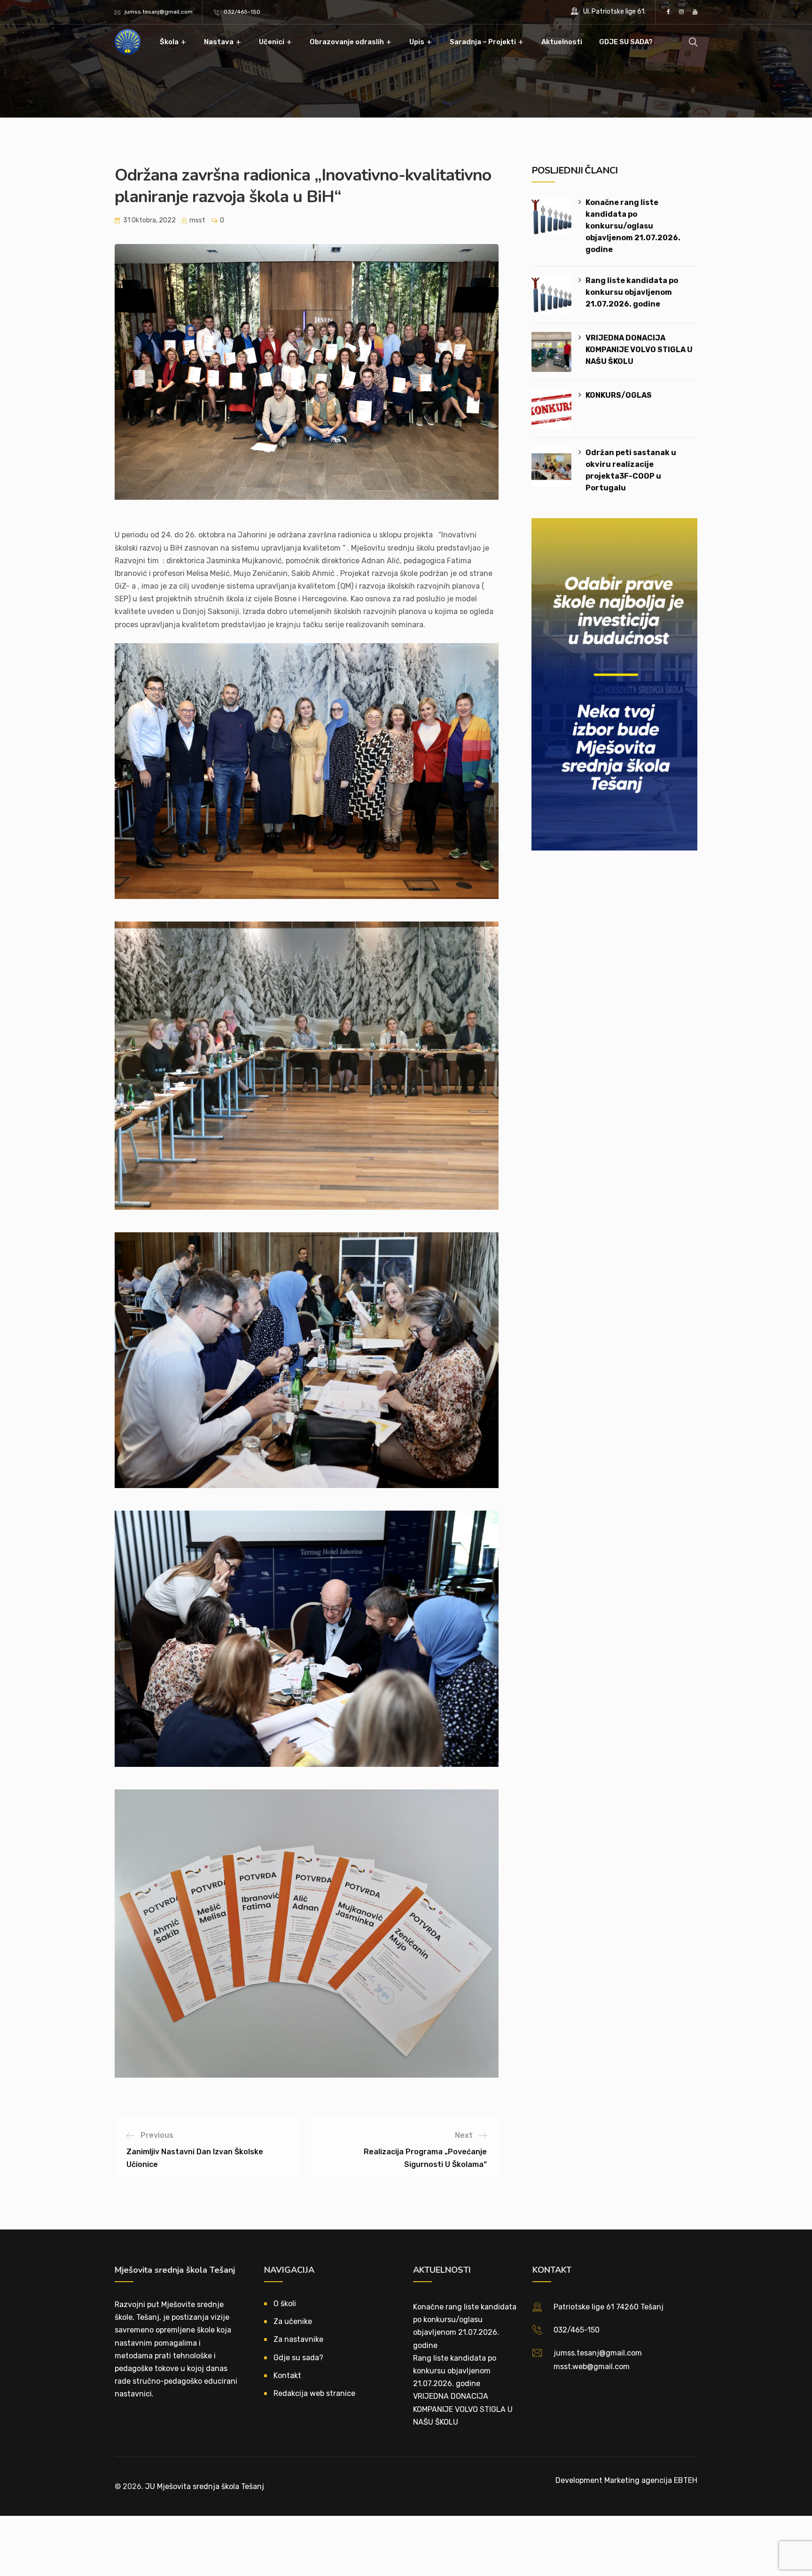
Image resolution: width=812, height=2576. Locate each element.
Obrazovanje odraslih (347, 42)
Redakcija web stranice (314, 2393)
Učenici (272, 42)
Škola (169, 42)
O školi (285, 2304)
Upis (417, 42)
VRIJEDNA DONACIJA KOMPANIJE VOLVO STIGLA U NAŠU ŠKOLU (639, 350)
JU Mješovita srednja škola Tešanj (205, 2486)
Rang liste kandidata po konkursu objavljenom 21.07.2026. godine (632, 292)
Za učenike (293, 2321)
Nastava (219, 42)
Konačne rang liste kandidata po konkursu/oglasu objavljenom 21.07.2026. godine (633, 226)
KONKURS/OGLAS (619, 395)
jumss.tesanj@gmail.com (159, 12)
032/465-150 (242, 12)
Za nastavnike (298, 2339)
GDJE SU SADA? (626, 42)
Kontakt (287, 2375)
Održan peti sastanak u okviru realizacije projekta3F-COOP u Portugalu (631, 470)
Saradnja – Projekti (483, 42)
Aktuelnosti (562, 42)
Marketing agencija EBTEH (651, 2480)
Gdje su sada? (298, 2358)
